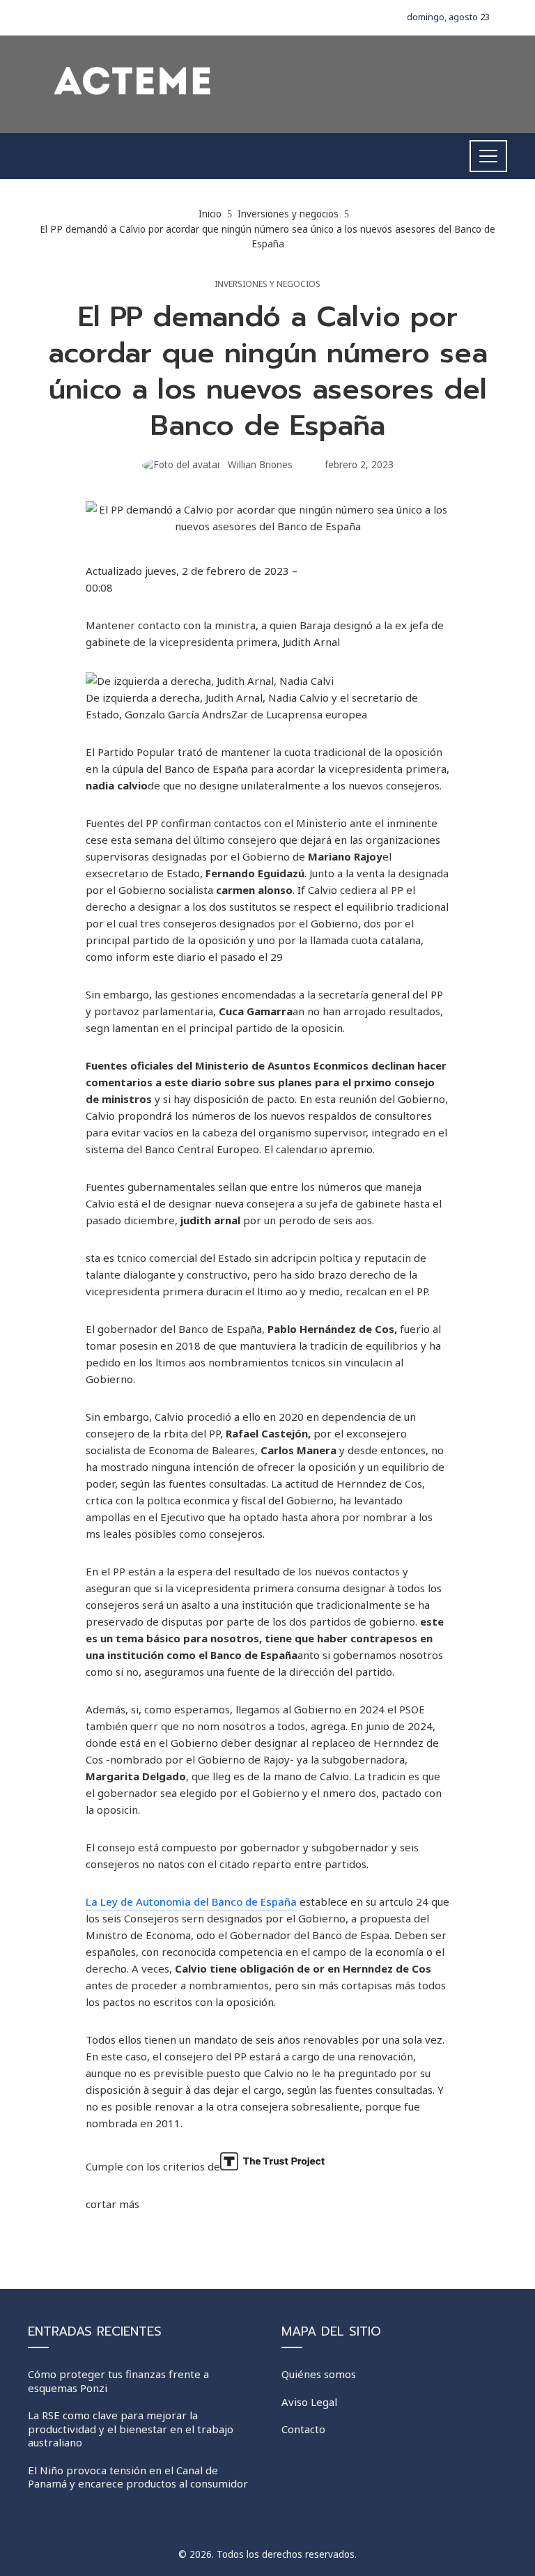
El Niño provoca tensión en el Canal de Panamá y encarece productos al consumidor (138, 2477)
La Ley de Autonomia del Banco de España (191, 1902)
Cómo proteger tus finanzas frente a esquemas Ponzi (118, 2381)
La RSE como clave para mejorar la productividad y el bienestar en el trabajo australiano (131, 2429)
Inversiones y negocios (267, 284)
